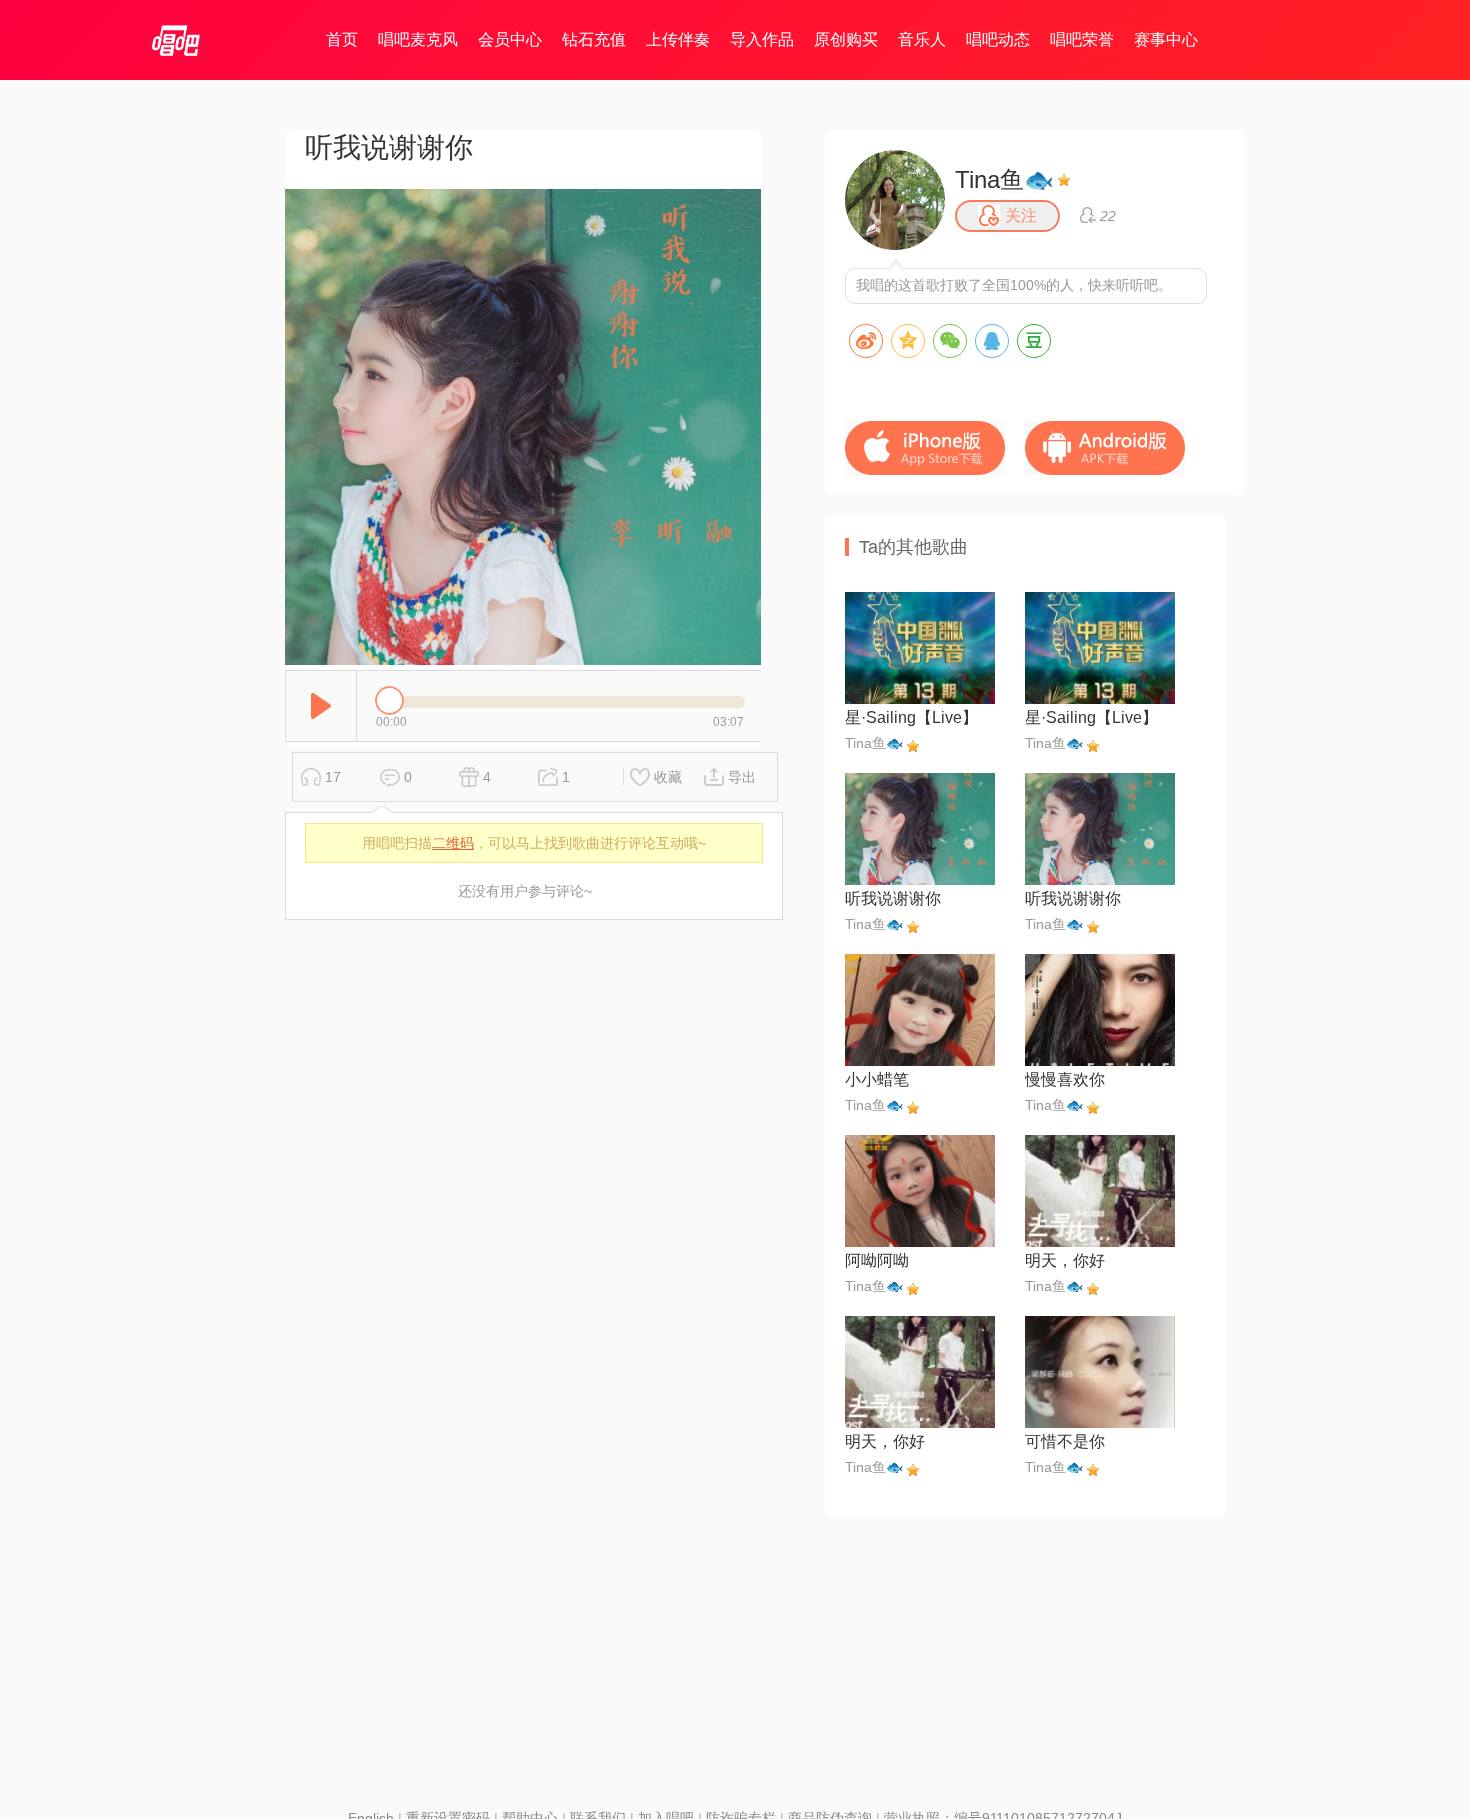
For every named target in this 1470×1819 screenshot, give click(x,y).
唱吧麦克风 (418, 39)
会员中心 (510, 39)
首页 (342, 39)
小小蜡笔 (877, 1079)
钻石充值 (594, 39)
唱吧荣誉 (1082, 39)
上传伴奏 (678, 39)
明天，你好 (1065, 1260)
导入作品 (762, 39)
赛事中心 (1166, 39)
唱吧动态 (998, 39)
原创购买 (846, 39)
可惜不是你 (1065, 1441)
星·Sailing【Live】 (911, 717)
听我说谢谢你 (893, 898)
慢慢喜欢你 (1065, 1079)
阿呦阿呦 (877, 1260)
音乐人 (922, 39)
